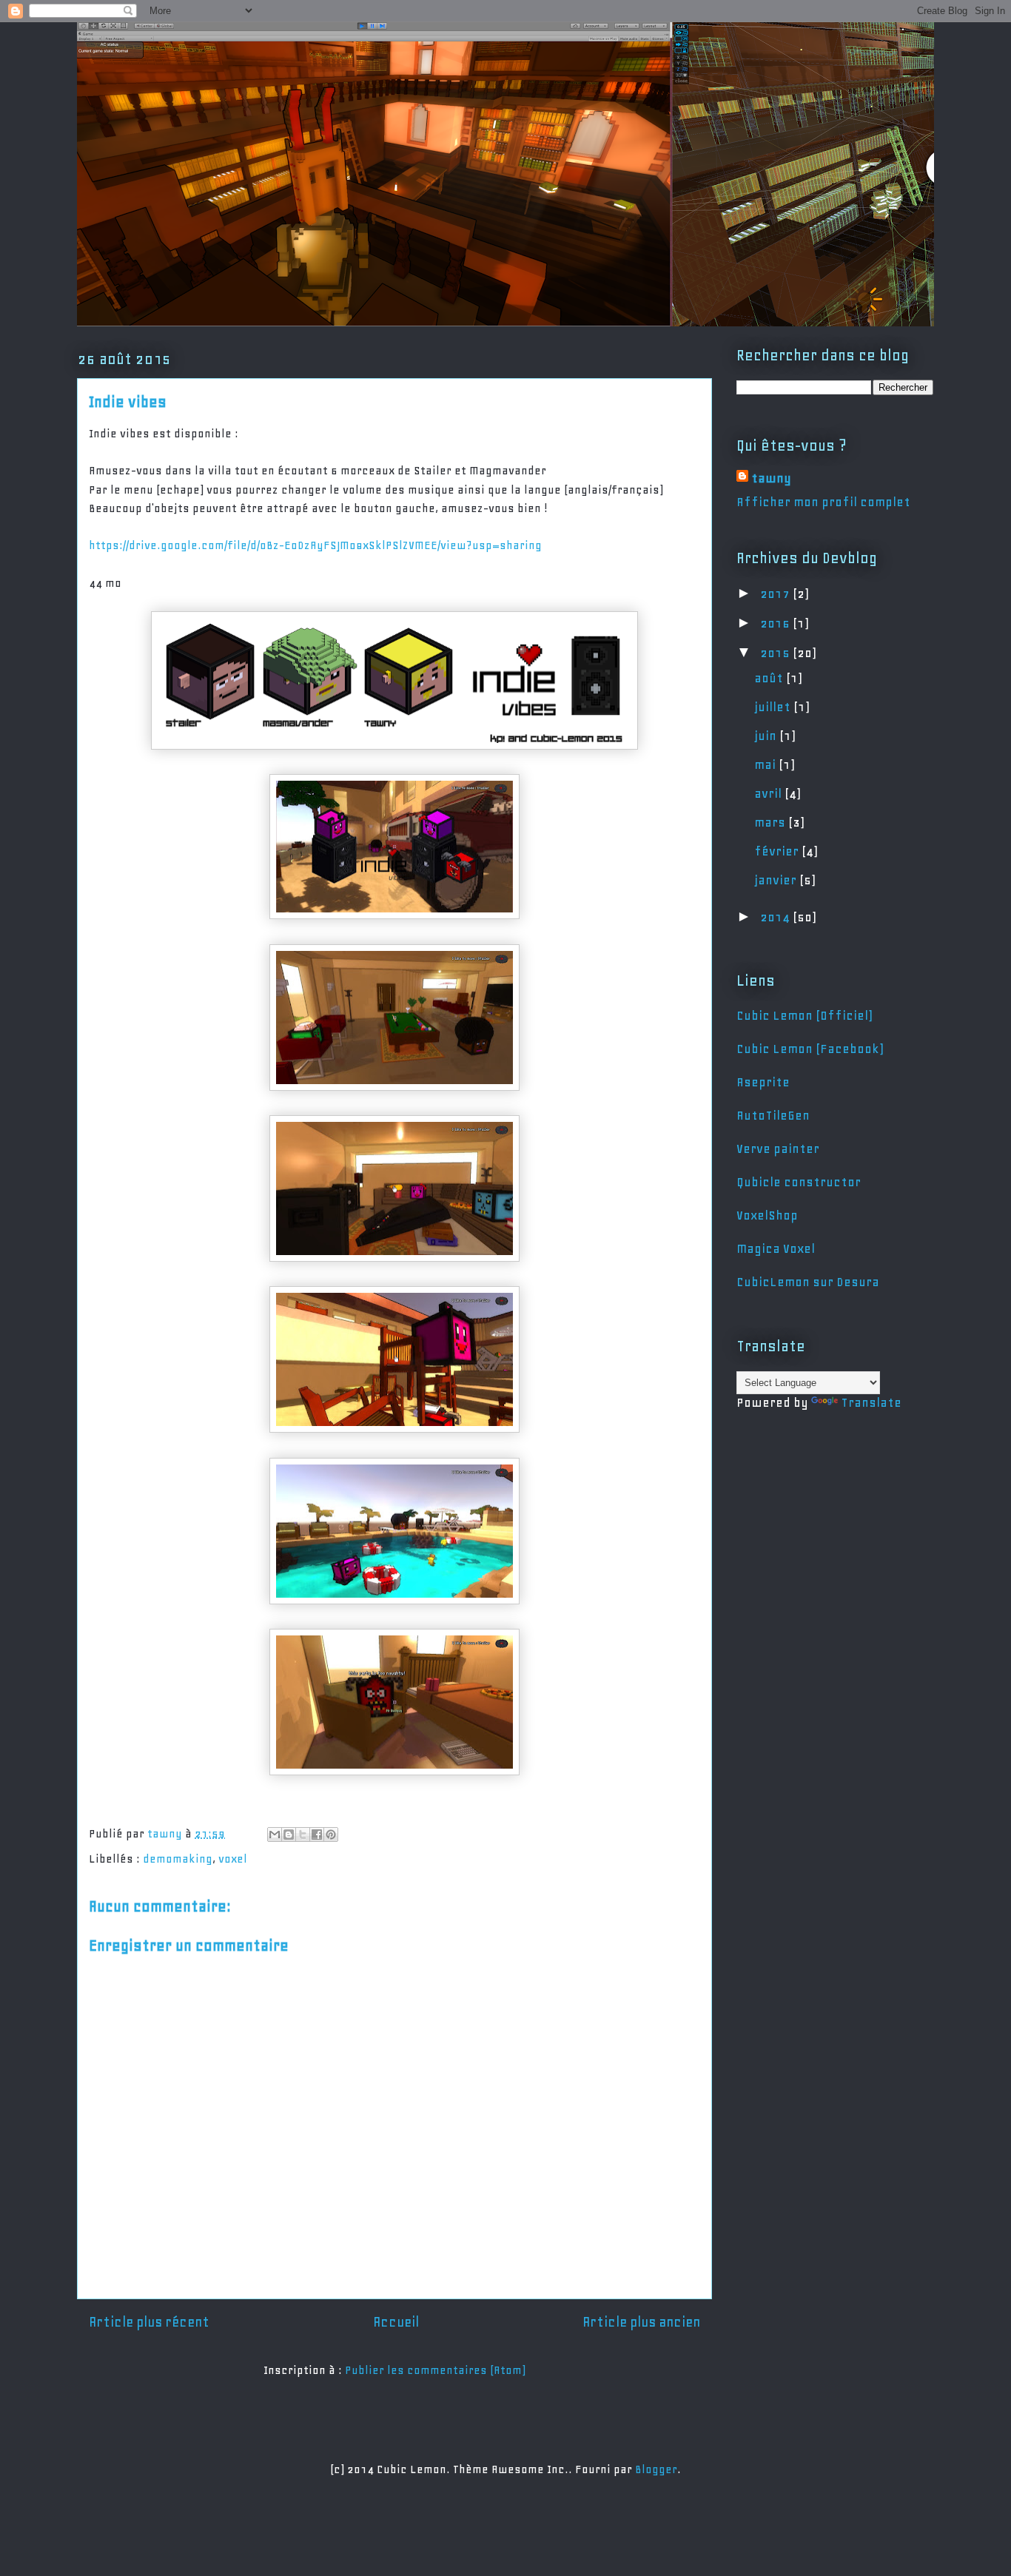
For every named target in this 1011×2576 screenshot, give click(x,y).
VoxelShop (767, 1215)
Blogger (656, 2469)
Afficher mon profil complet (823, 502)
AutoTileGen (773, 1115)
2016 (776, 623)
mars (771, 822)
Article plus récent (149, 2322)
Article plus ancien (641, 2322)
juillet (774, 707)
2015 (776, 653)
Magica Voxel (776, 1248)
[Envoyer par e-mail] (275, 1835)
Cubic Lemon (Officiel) (804, 1015)
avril (769, 793)
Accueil (396, 2322)
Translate (871, 1402)
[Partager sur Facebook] (317, 1835)
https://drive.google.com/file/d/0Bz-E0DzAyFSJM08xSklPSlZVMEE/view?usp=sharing (315, 545)
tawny (771, 478)
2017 (776, 593)
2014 (776, 917)
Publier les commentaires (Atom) (435, 2370)
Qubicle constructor (799, 1182)
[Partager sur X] (303, 1835)
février (778, 851)
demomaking (178, 1859)
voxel (233, 1859)
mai (766, 764)
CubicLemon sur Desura (808, 1282)
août (770, 678)
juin (767, 736)
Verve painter (778, 1149)
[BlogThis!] (289, 1835)
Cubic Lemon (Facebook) (810, 1049)
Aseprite (763, 1082)
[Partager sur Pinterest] (331, 1835)
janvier (777, 880)
